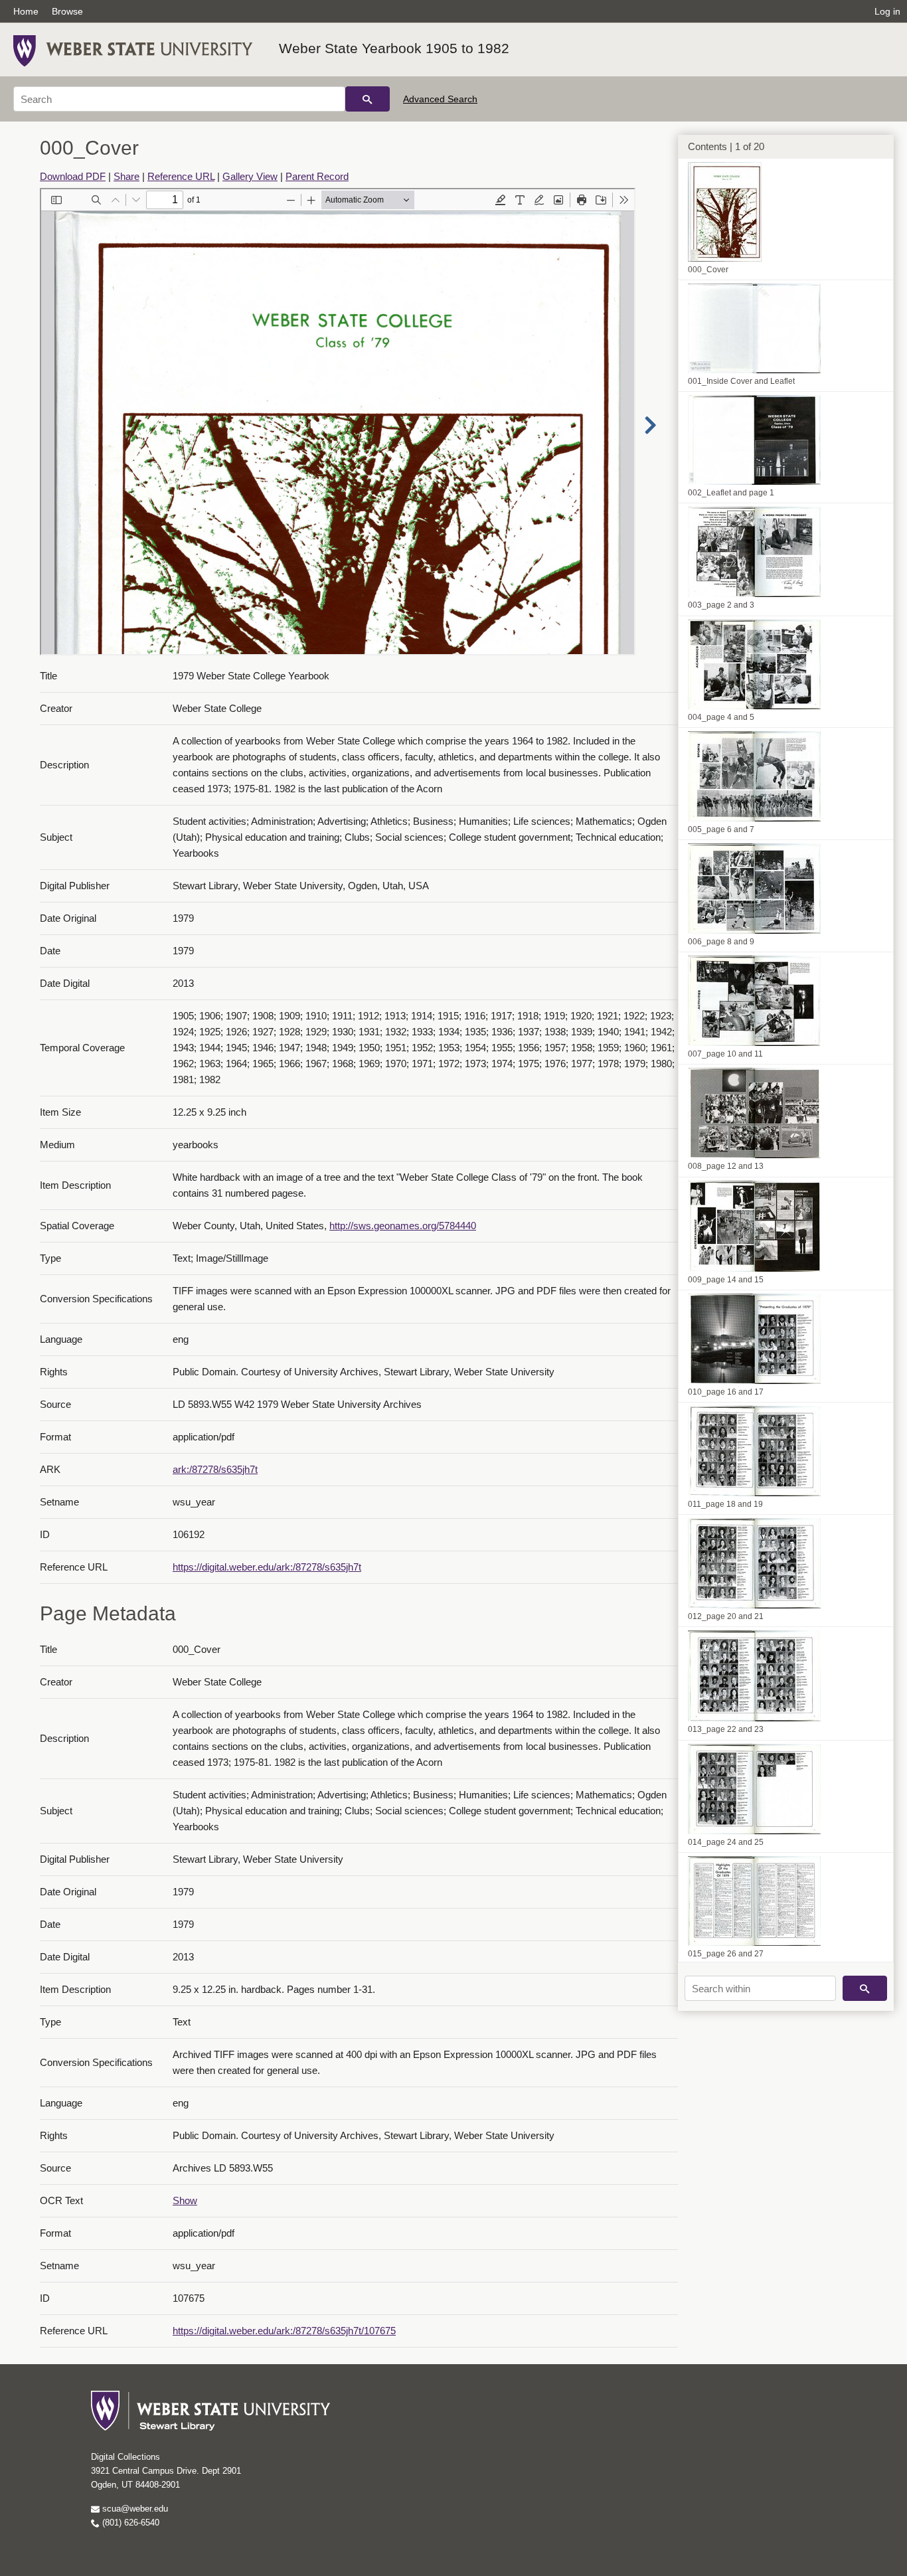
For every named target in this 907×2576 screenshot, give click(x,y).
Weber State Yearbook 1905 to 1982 (394, 48)
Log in (887, 11)
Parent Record (317, 176)
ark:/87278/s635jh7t (215, 1469)
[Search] (368, 99)
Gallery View (250, 176)
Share (126, 176)
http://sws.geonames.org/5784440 (403, 1226)
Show (185, 2200)
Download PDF (73, 176)
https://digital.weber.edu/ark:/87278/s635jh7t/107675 (284, 2331)
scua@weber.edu (134, 2509)
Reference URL (181, 176)
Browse (67, 11)
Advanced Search (440, 99)
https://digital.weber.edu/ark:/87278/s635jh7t (267, 1567)
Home (26, 11)
